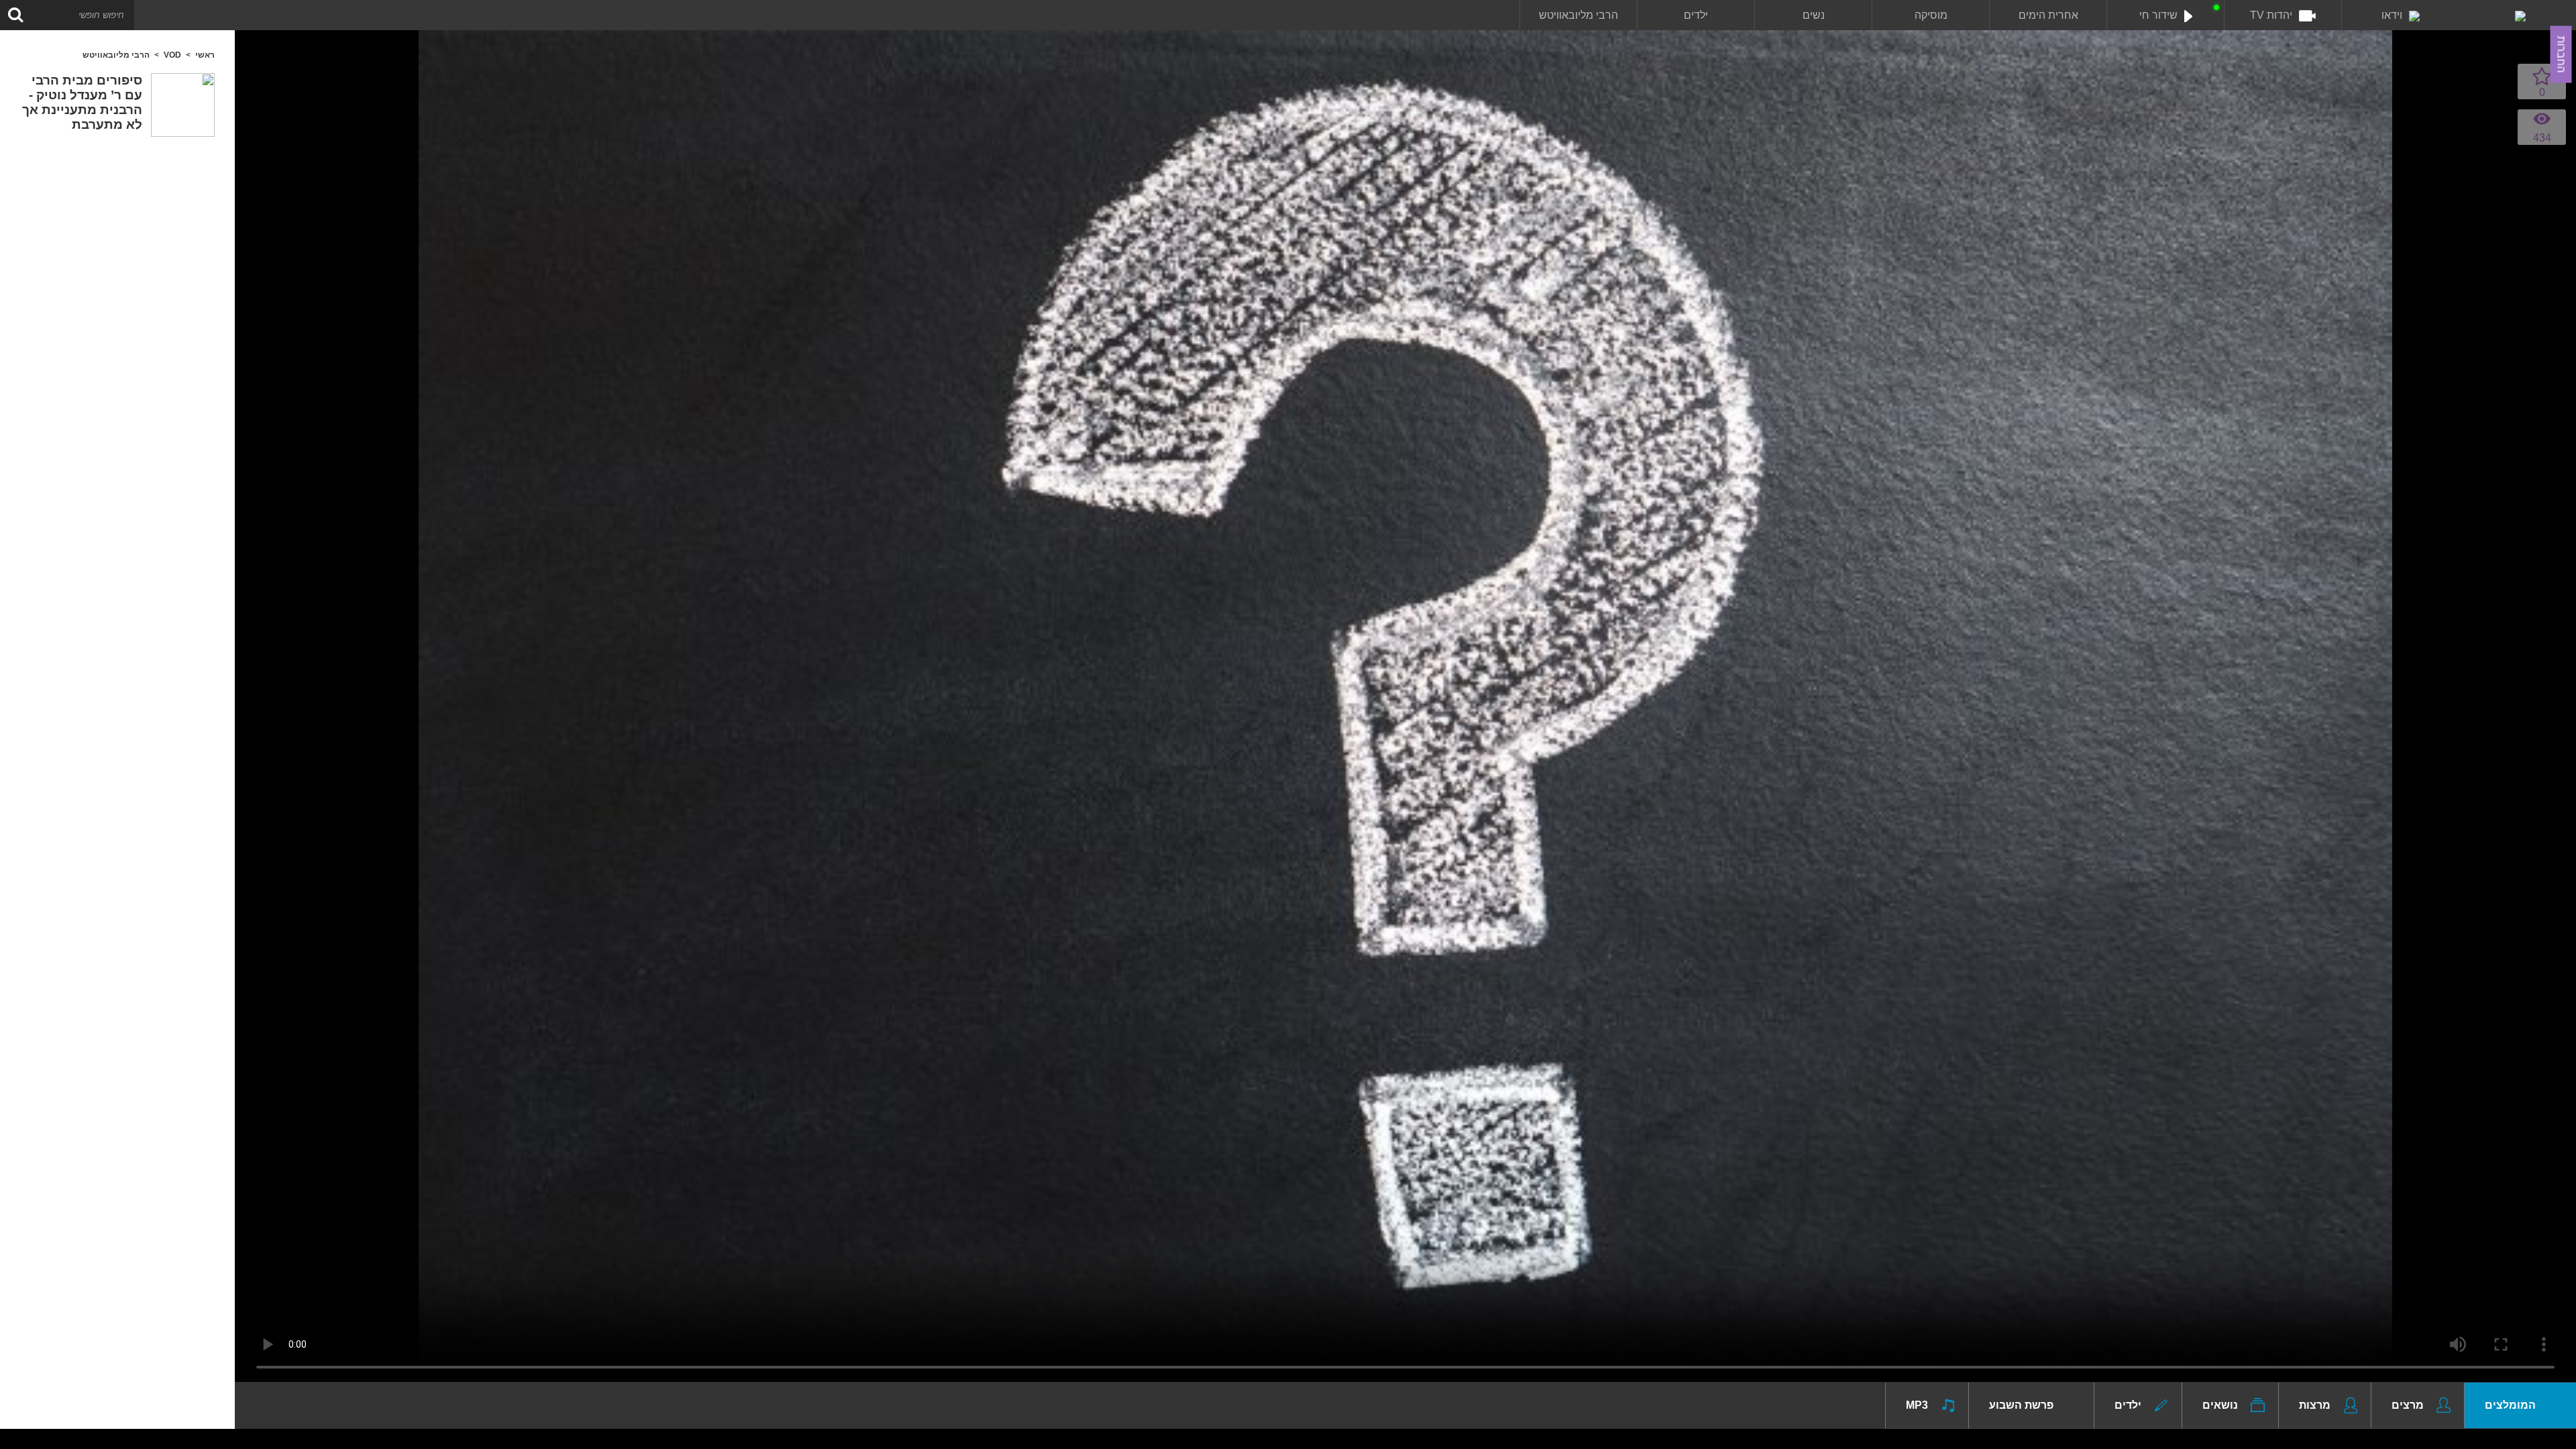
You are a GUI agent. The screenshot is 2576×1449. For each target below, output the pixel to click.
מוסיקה (1931, 15)
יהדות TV (2271, 15)
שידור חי (2158, 15)
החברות (2562, 55)
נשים (1814, 15)
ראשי (205, 55)
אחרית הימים (2048, 15)
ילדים (1696, 15)
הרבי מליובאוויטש (1578, 15)
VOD (172, 55)
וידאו (2392, 15)
